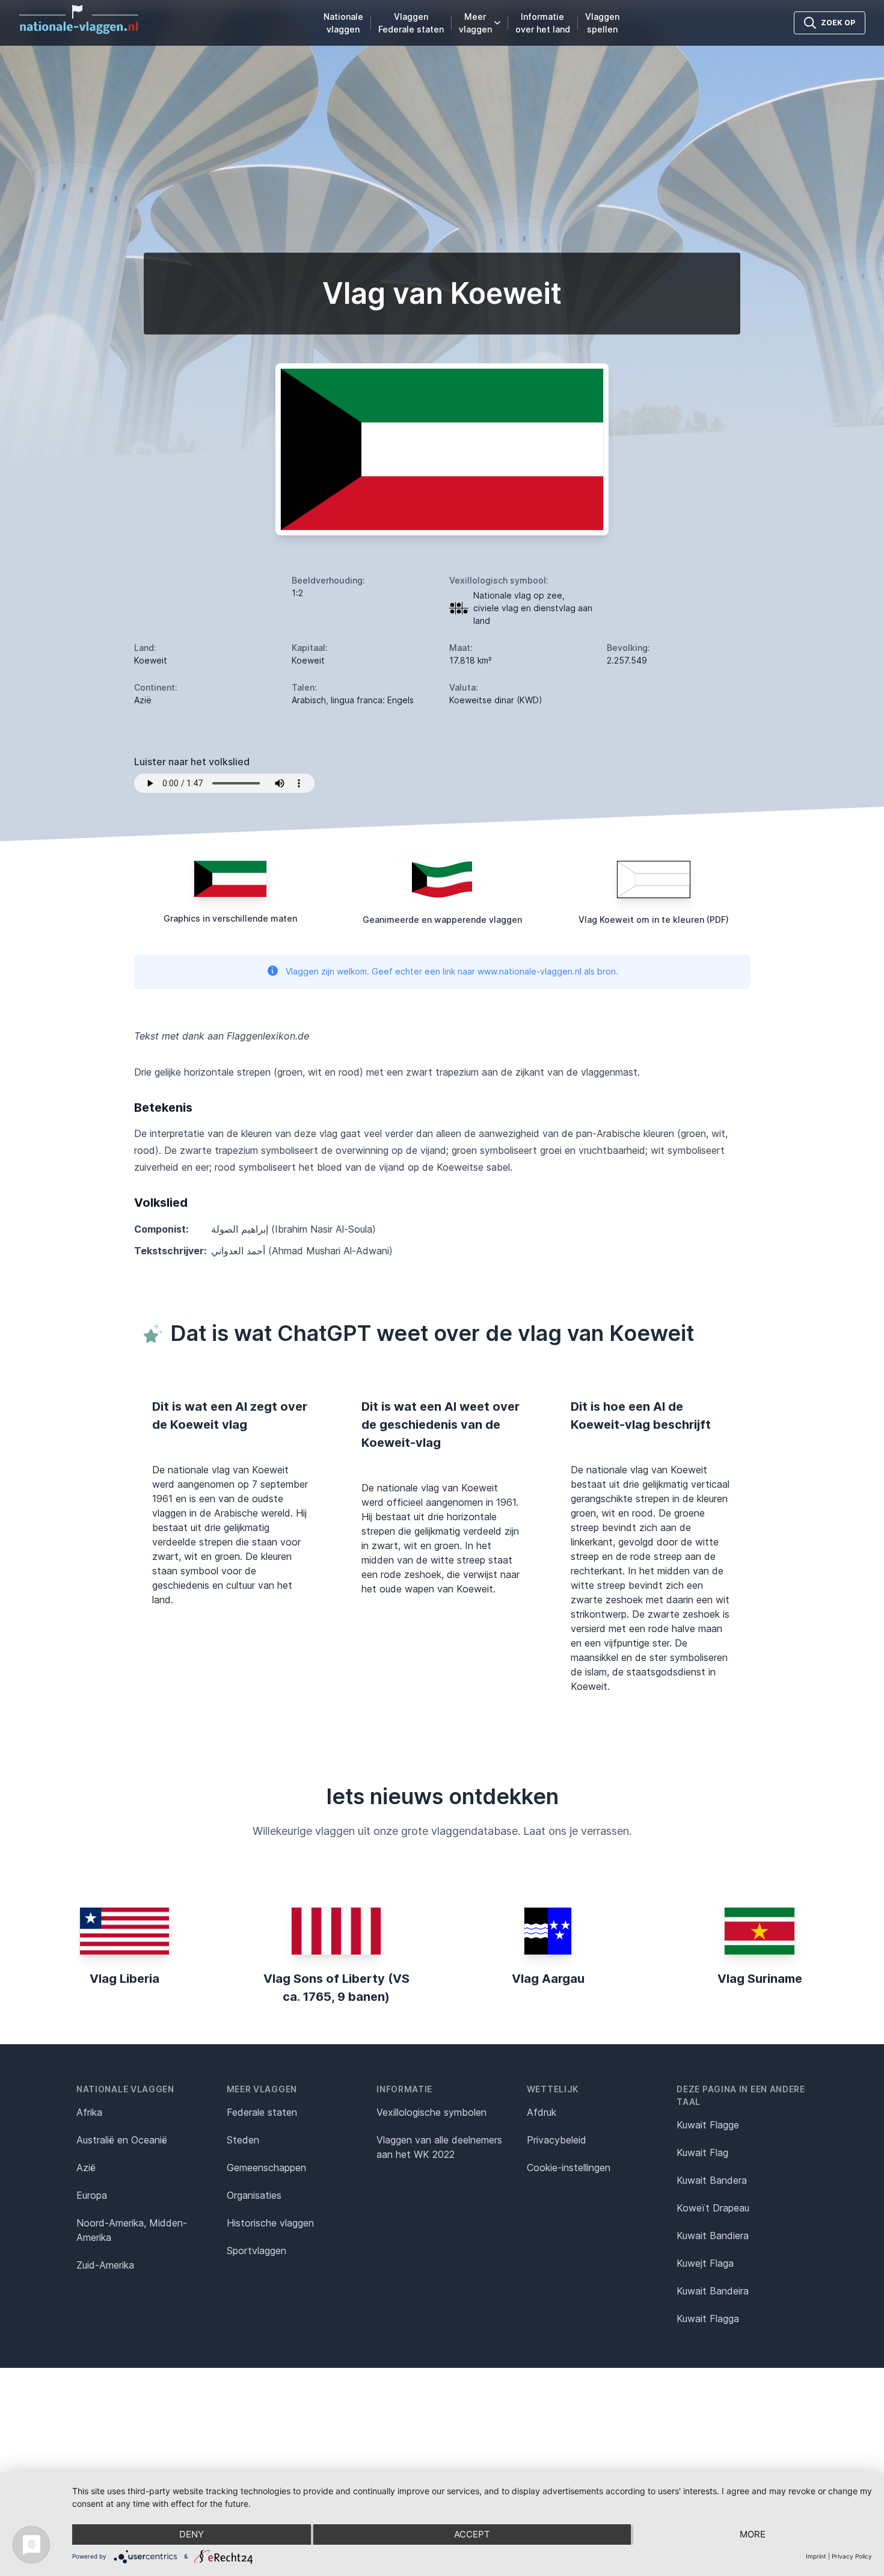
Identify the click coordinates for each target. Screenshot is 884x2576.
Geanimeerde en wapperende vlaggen (442, 920)
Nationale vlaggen (343, 23)
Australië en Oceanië (122, 2140)
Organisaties (254, 2195)
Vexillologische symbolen (431, 2112)
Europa (92, 2195)
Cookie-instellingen (569, 2168)
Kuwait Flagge (708, 2125)
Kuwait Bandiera (713, 2236)
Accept (472, 2534)
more (753, 2534)
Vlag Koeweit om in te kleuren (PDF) (654, 920)
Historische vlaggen (270, 2223)
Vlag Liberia (124, 1979)
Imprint (816, 2556)
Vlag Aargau (548, 1979)
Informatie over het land (543, 23)
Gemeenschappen (266, 2168)
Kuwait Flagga (708, 2319)
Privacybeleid (557, 2140)
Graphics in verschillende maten (230, 918)
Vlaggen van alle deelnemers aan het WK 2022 (439, 2147)
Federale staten (262, 2112)
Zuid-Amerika (105, 2265)
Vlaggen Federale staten (411, 23)
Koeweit (151, 660)
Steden (243, 2140)
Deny (192, 2534)
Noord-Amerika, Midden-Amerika (132, 2230)
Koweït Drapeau (713, 2208)
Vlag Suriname (760, 1979)
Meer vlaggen (475, 23)
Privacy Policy (852, 2556)
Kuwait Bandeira (713, 2291)
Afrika (89, 2112)
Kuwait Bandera (712, 2180)
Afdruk (542, 2112)
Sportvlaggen (256, 2251)
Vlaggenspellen (602, 23)
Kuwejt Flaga (705, 2263)
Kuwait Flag (702, 2152)
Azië (86, 2168)
